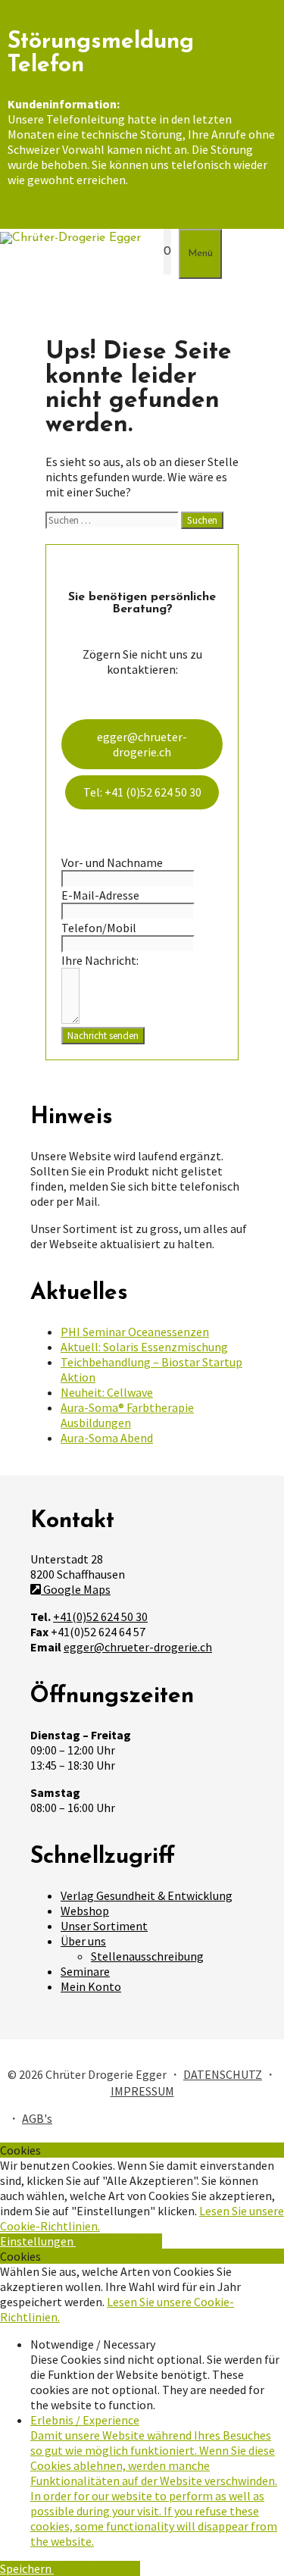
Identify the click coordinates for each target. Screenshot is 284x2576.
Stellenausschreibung (147, 1956)
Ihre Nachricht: (100, 960)
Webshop (85, 1911)
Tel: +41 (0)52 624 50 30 (142, 792)
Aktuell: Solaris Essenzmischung (144, 1347)
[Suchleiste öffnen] (148, 252)
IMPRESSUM (142, 2091)
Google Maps (76, 1589)
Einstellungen (38, 2241)
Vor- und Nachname (112, 862)
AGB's (37, 2118)
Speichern (27, 2568)
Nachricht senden (103, 1036)
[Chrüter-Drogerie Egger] (70, 238)
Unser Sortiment (104, 1926)
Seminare (85, 1971)
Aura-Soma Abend (107, 1438)
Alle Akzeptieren (119, 2241)
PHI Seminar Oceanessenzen (135, 1332)
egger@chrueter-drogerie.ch (142, 744)
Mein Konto (91, 1986)
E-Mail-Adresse (100, 895)
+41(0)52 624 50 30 (100, 1617)
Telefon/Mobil (99, 928)
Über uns (83, 1941)
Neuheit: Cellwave (107, 1392)
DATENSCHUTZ (223, 2074)
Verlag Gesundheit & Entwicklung (147, 1895)
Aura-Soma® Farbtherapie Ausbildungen (127, 1415)
